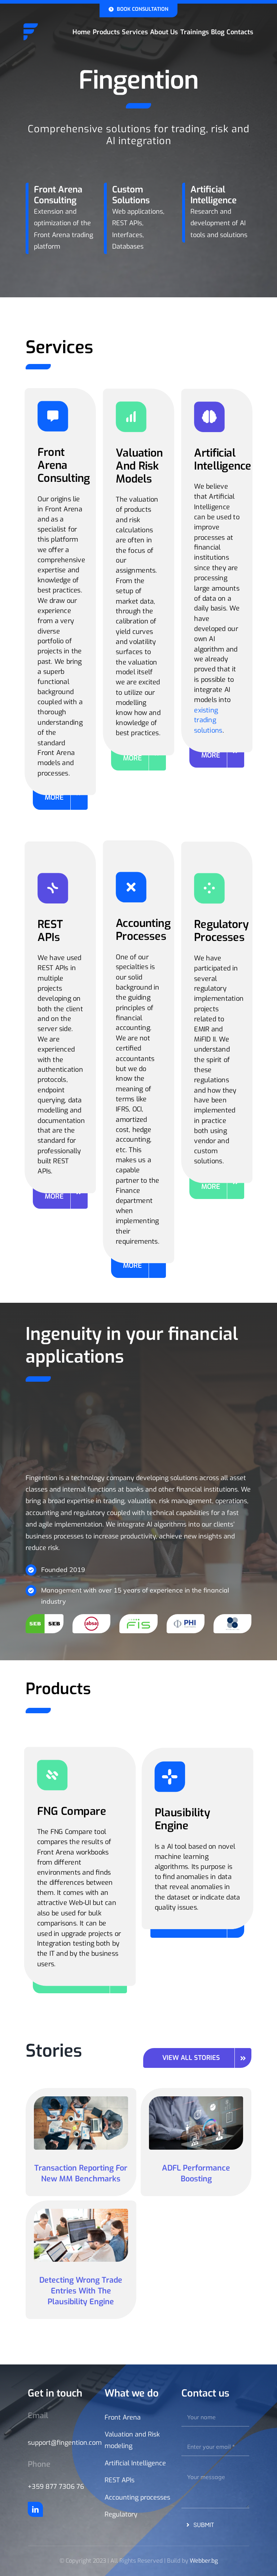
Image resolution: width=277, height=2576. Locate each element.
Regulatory (121, 2514)
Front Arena (123, 2417)
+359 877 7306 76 (56, 2487)
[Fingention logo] (31, 26)
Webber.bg (204, 2561)
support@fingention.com (65, 2443)
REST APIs (120, 2480)
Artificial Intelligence (135, 2463)
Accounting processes (137, 2497)
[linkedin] (35, 2509)
